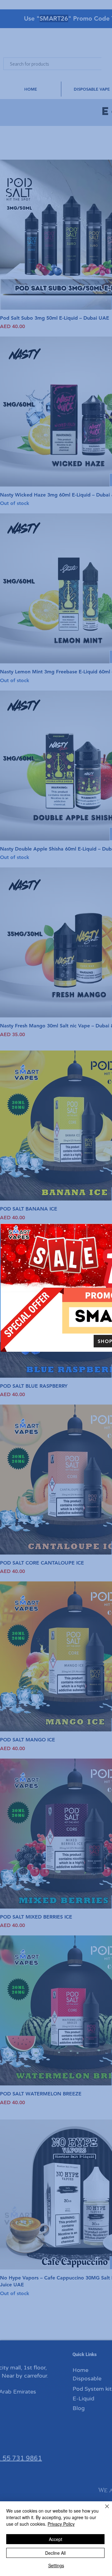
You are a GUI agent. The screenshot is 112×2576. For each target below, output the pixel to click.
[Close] (103, 2510)
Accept (56, 2539)
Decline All (55, 2553)
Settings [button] (56, 2565)
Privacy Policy (61, 2524)
